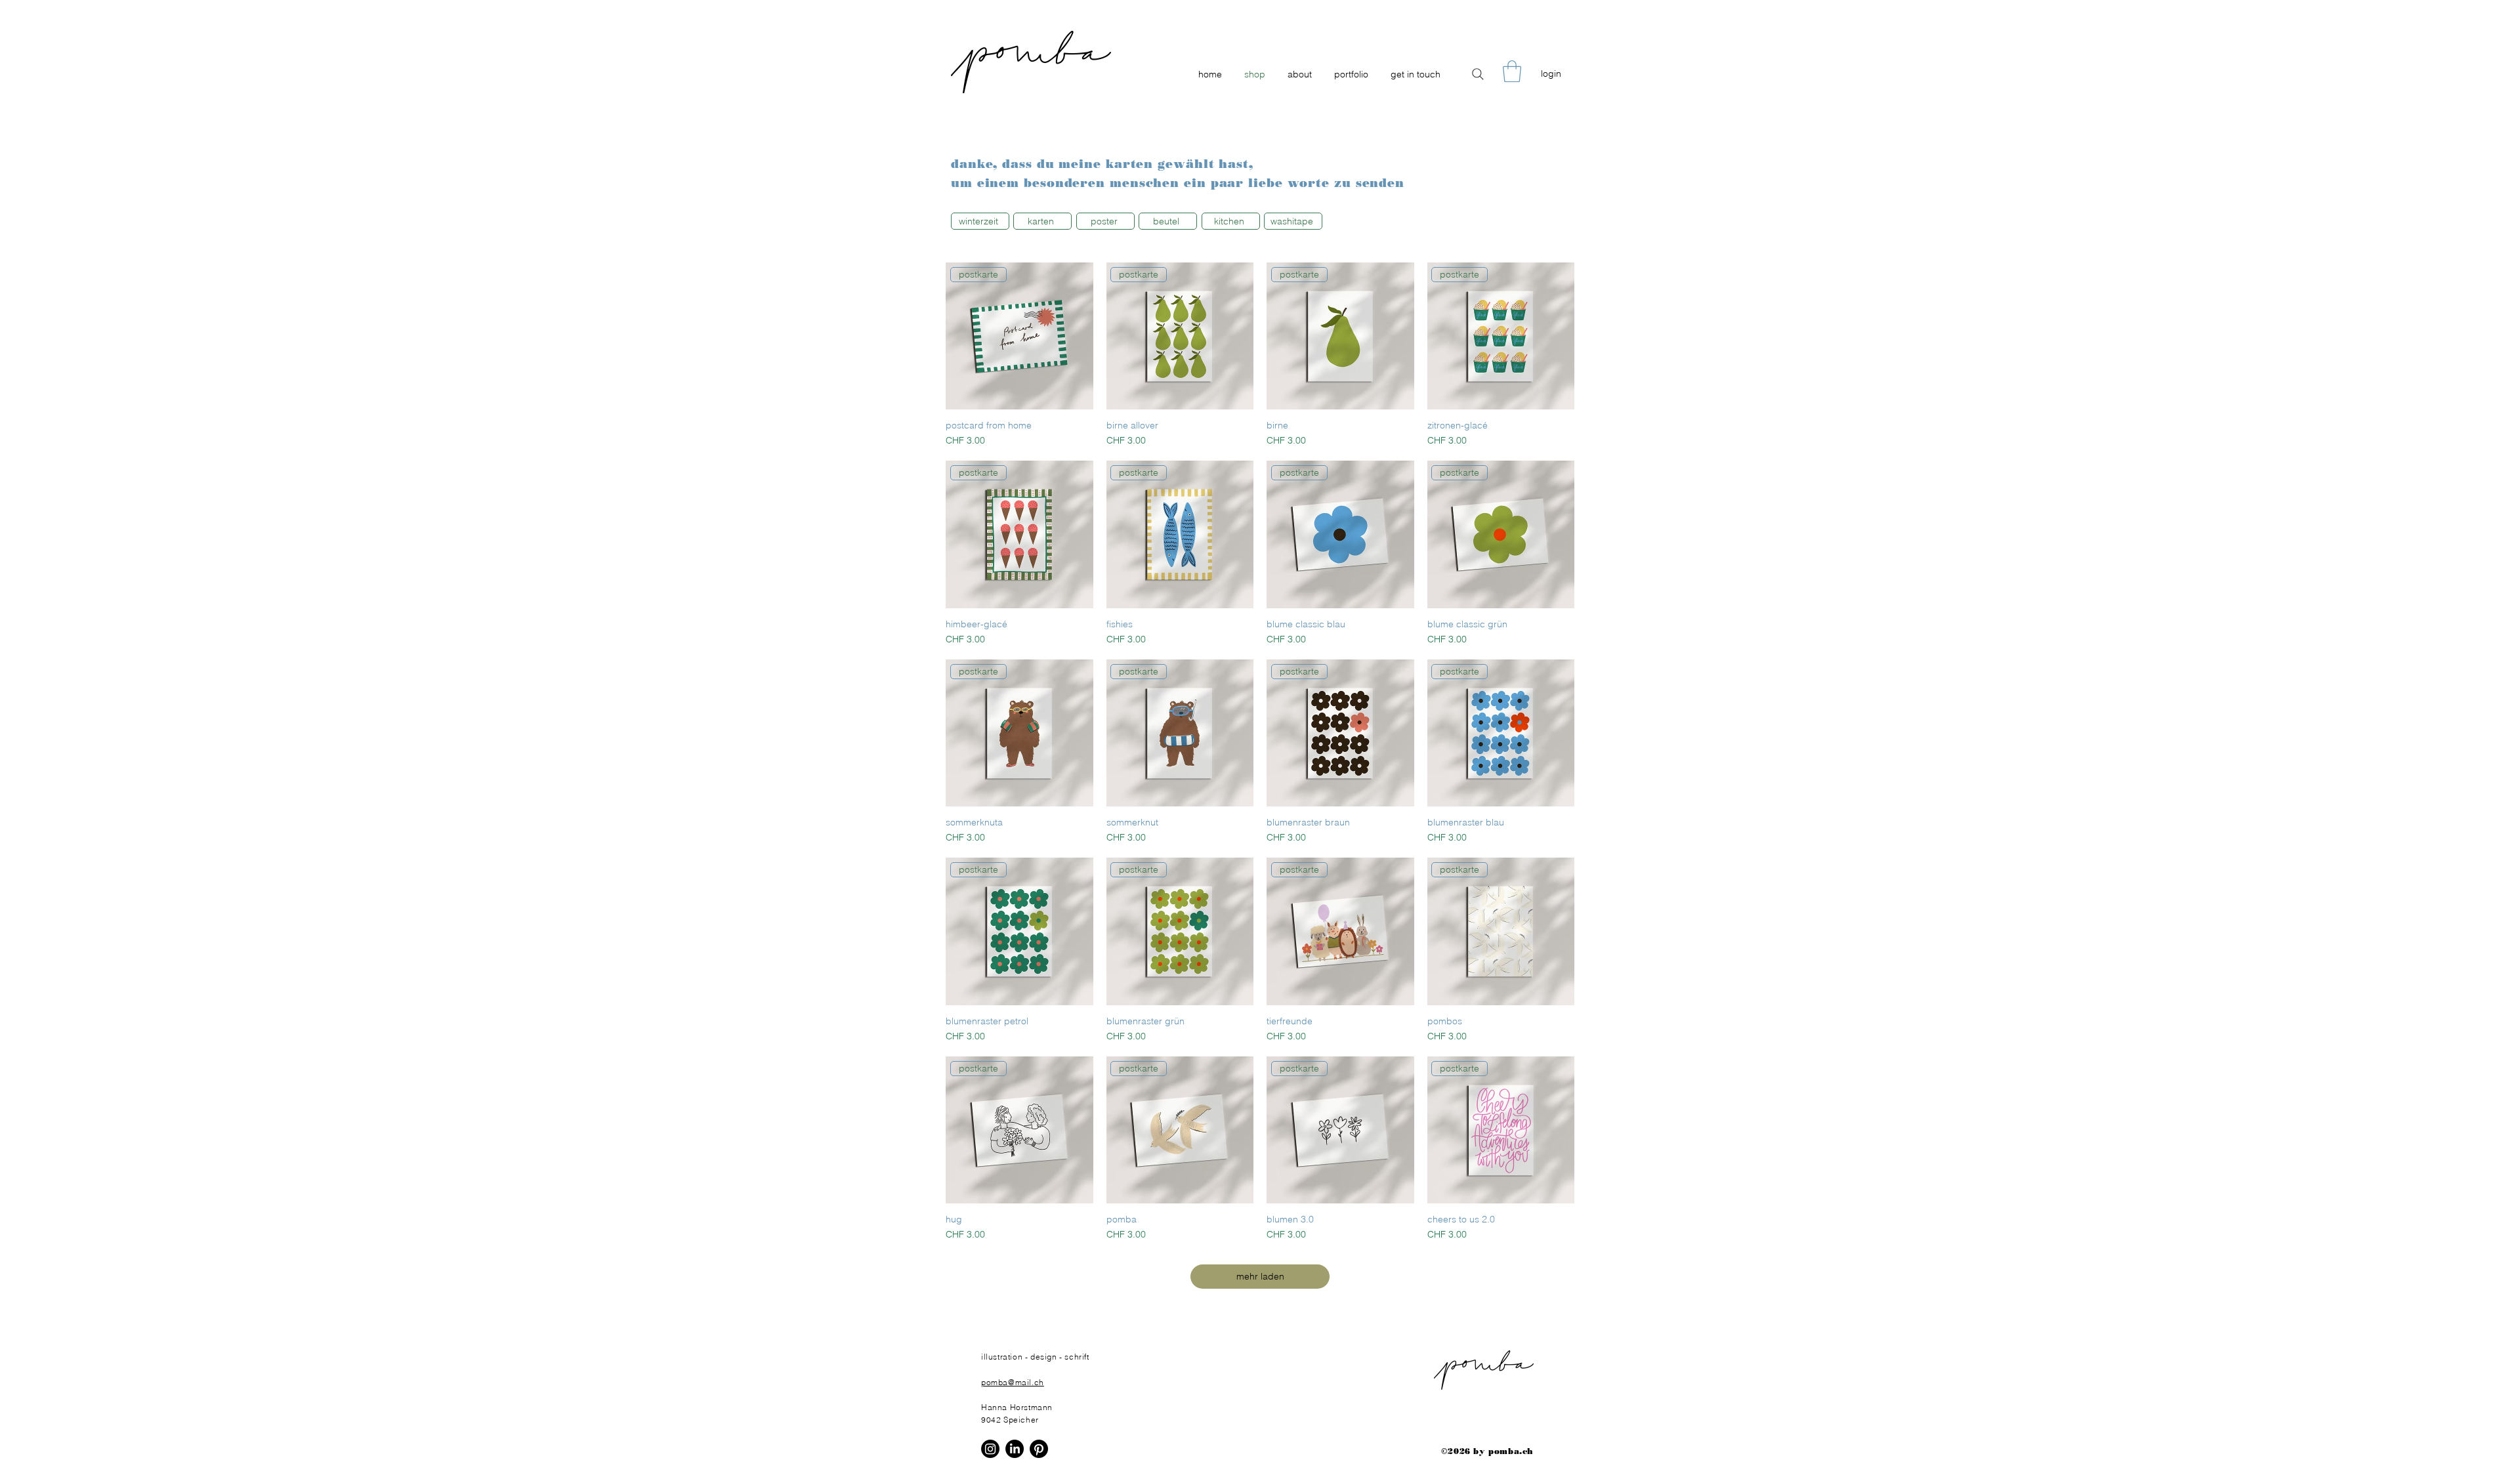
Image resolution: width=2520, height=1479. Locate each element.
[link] (1512, 71)
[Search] (1478, 74)
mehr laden (1260, 1276)
